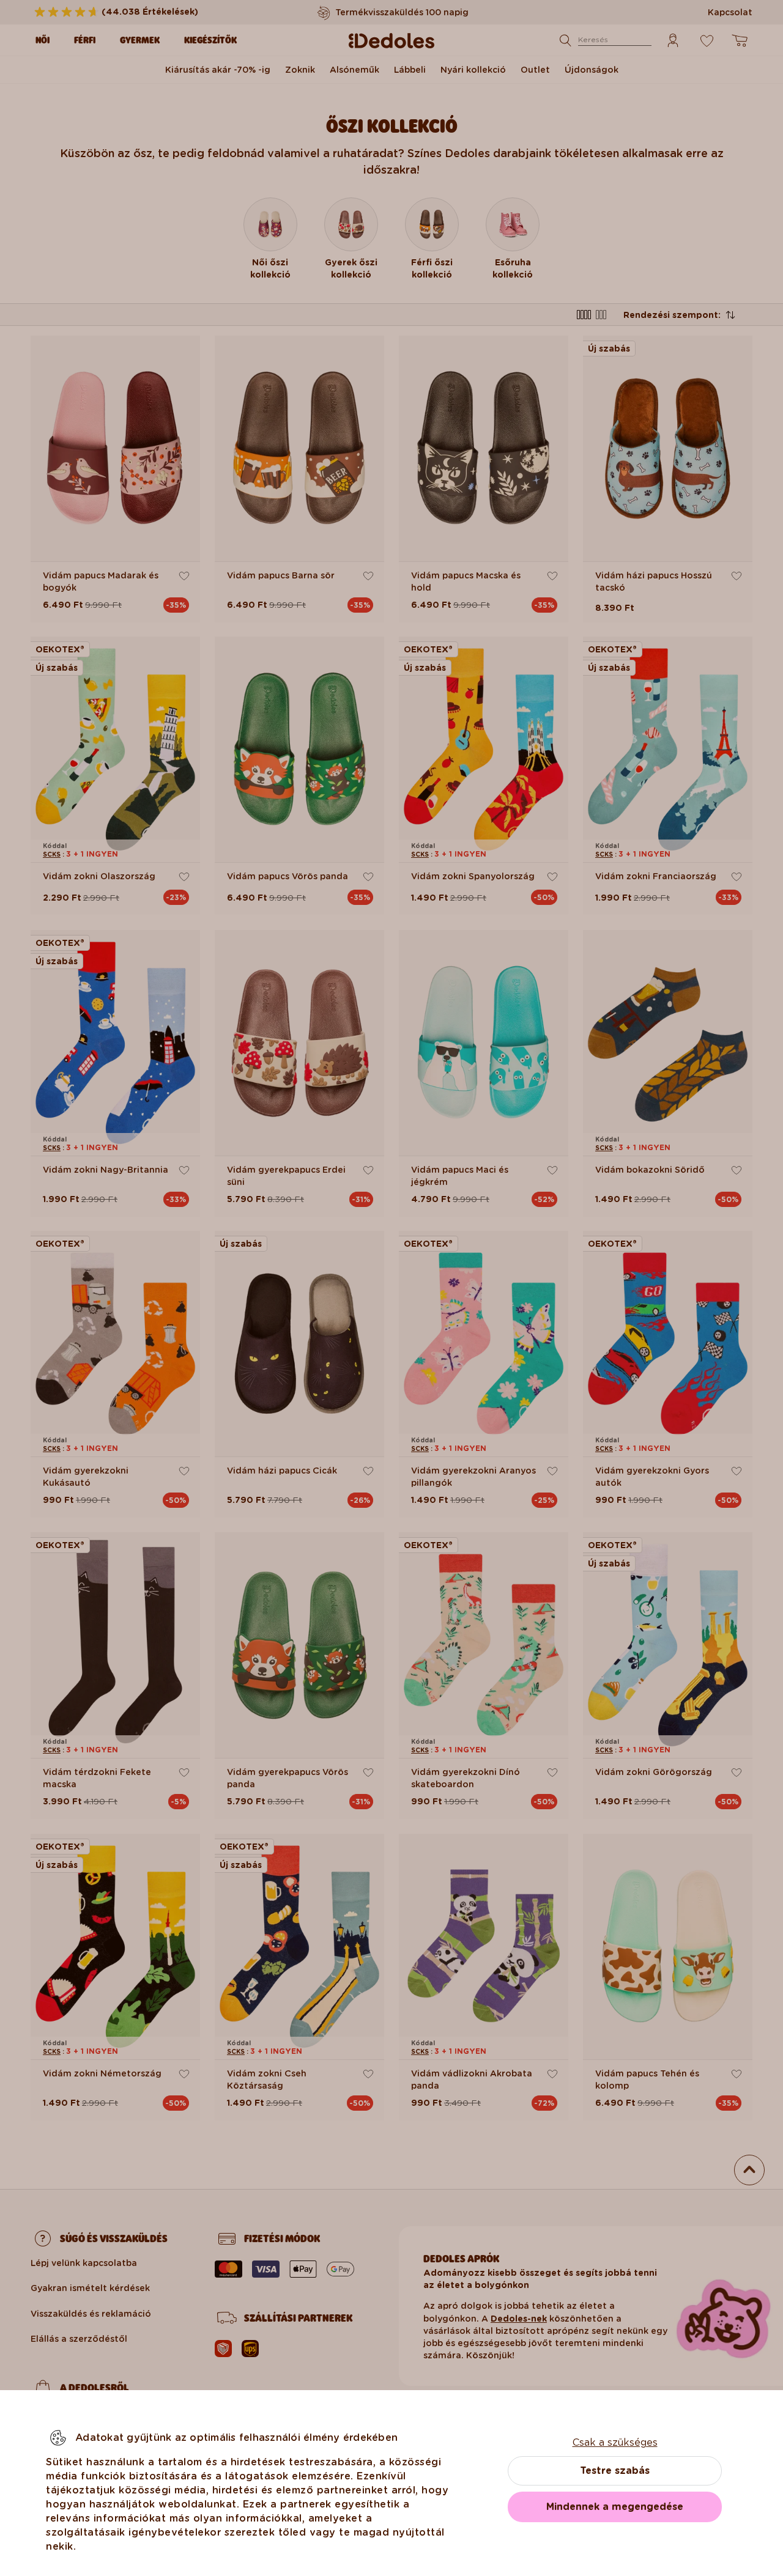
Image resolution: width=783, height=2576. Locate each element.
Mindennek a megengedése (615, 2507)
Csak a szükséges (615, 2442)
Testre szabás (615, 2471)
